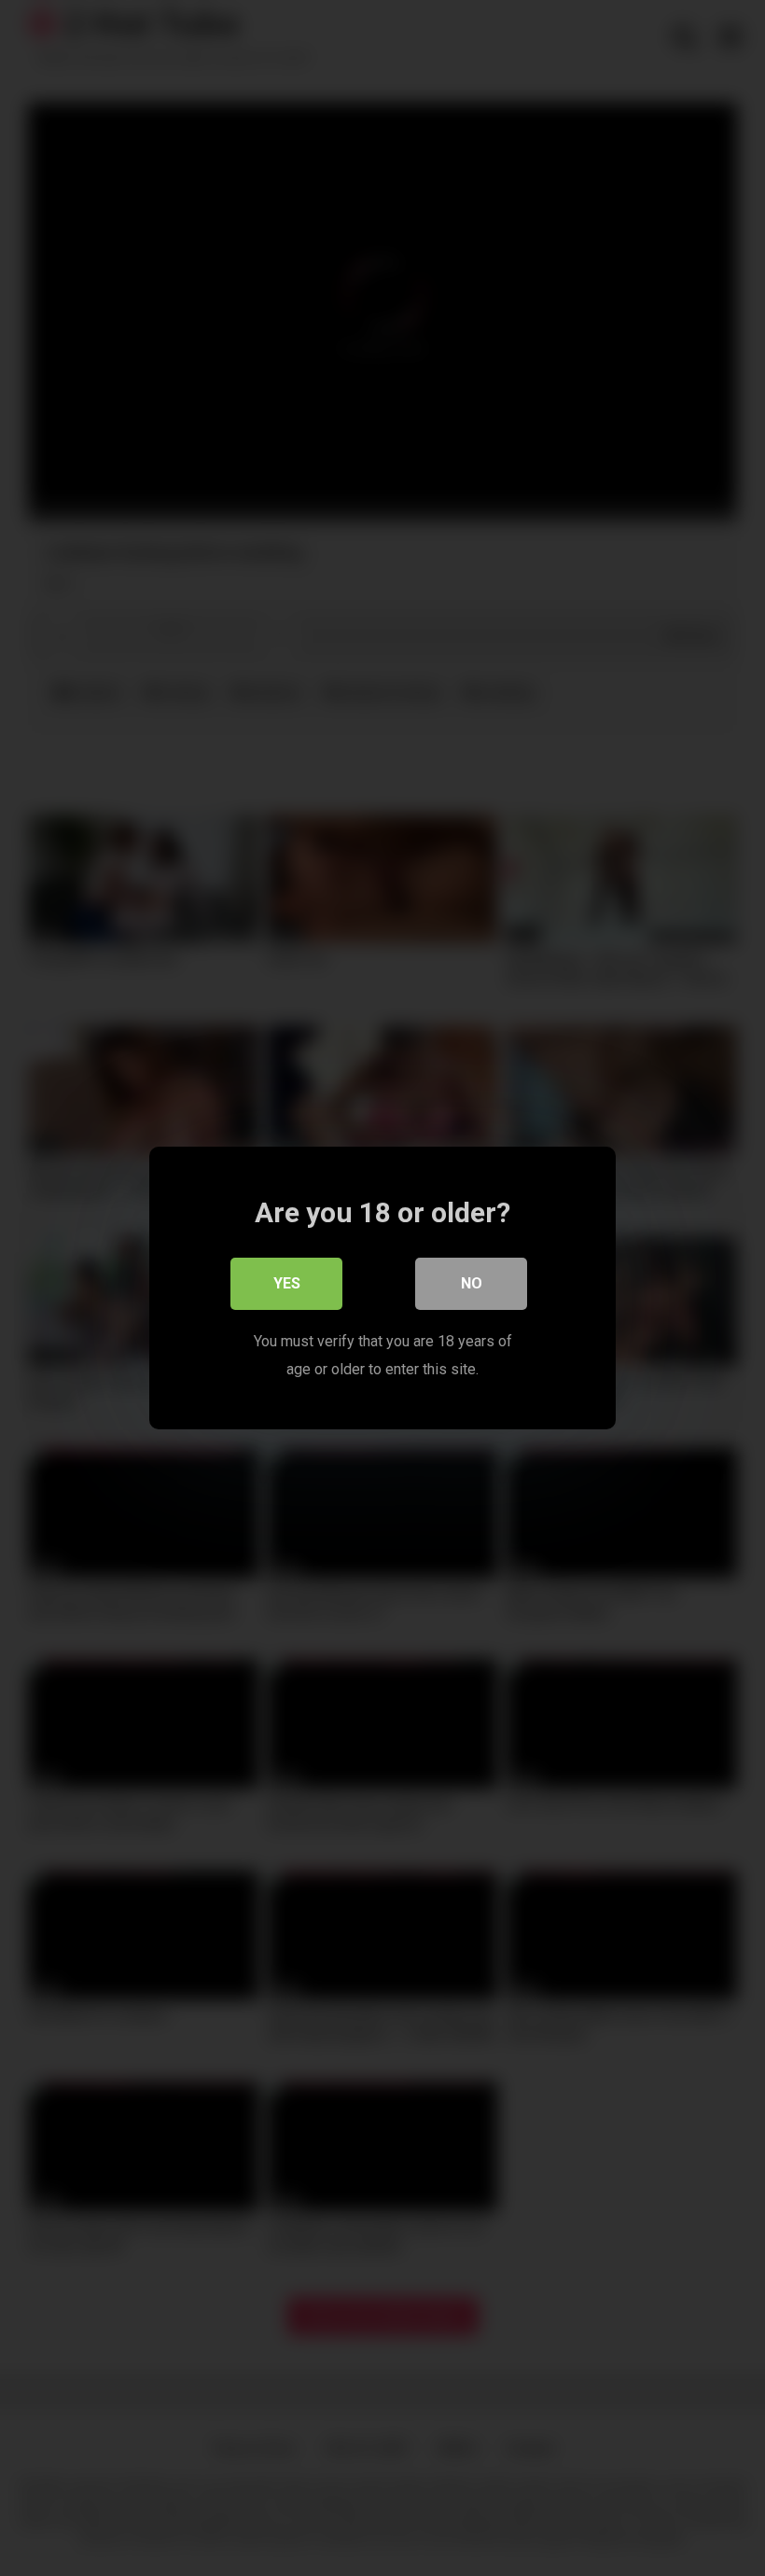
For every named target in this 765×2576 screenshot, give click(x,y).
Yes (287, 1283)
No (472, 1283)
